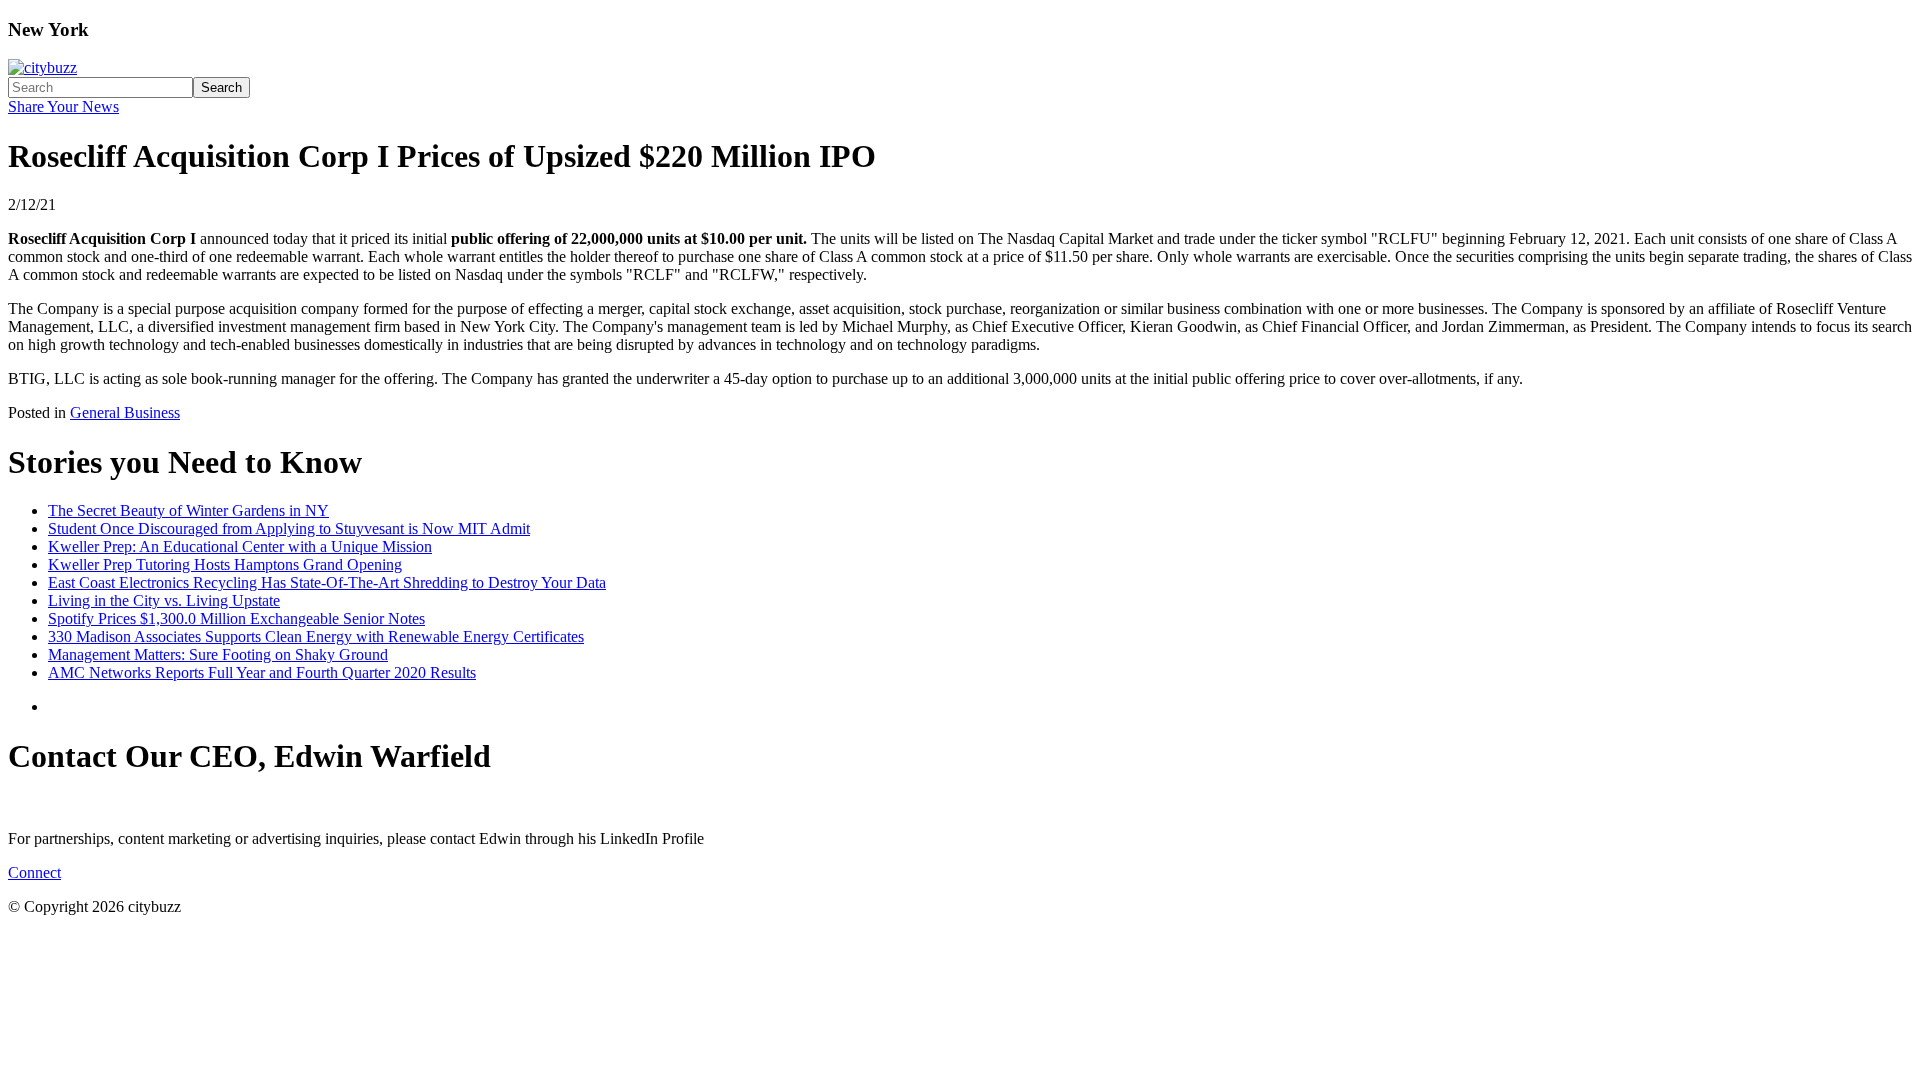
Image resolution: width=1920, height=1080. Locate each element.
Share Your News (63, 106)
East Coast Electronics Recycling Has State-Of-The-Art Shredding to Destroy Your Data (327, 582)
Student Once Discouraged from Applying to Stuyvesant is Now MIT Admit (289, 528)
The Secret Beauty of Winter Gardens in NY (188, 510)
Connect (34, 872)
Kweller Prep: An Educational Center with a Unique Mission (240, 546)
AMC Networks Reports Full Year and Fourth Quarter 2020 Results (262, 672)
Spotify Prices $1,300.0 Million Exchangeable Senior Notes (236, 618)
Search (221, 87)
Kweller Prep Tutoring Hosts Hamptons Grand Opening (225, 564)
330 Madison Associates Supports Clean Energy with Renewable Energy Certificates (316, 636)
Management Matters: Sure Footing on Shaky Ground (218, 654)
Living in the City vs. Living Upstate (164, 600)
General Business (125, 412)
